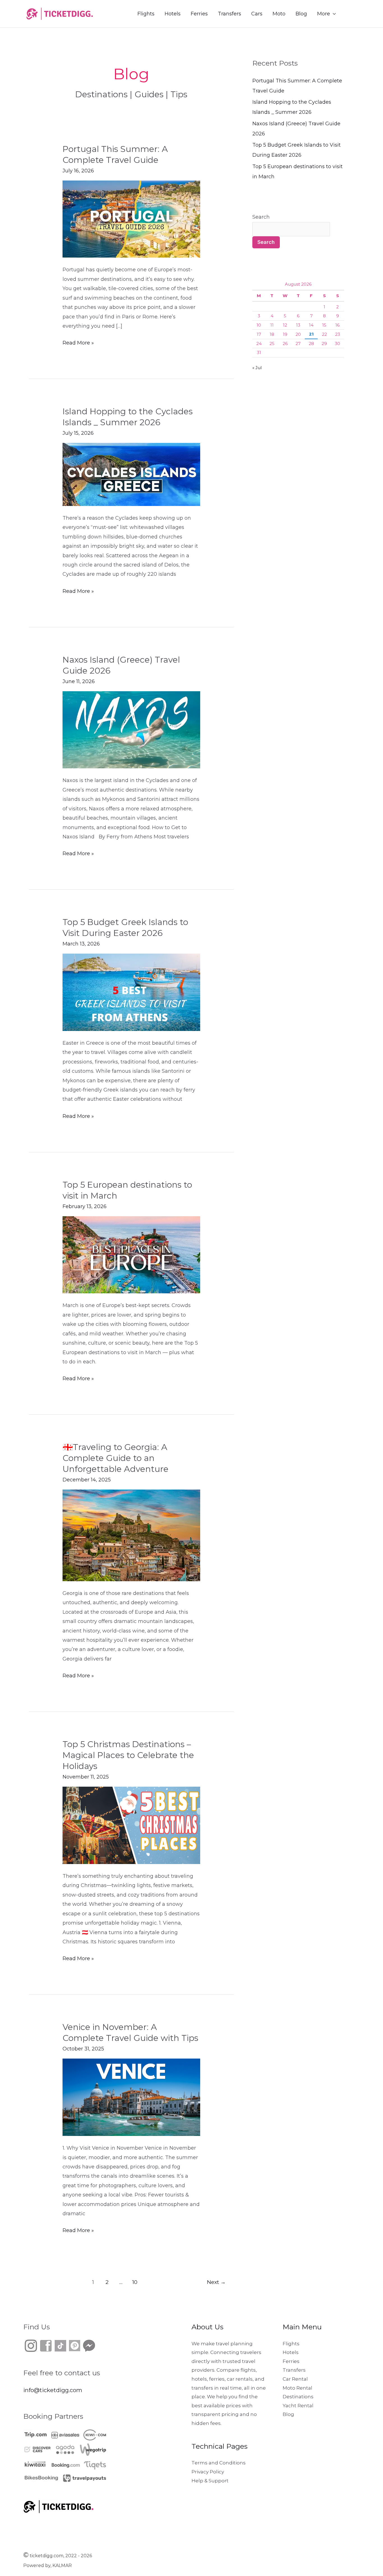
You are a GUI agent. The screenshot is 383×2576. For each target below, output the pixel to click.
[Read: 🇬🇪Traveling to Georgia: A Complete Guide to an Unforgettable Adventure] (131, 1535)
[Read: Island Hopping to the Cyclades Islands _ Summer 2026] (131, 474)
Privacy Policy (208, 2472)
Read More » (78, 342)
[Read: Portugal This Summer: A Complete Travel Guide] (131, 219)
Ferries (199, 14)
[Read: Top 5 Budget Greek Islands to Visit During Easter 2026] (131, 992)
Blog (301, 14)
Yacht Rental (298, 2406)
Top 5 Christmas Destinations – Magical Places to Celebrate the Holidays (128, 1755)
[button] (353, 14)
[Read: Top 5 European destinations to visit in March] (131, 1254)
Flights (146, 14)
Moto (279, 14)
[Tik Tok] (53, 2345)
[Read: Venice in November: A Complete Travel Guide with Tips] (131, 2097)
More (324, 14)
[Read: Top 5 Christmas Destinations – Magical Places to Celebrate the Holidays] (131, 1825)
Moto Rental (297, 2388)
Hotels (173, 14)
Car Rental (295, 2379)
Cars (257, 14)
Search (261, 217)
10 (135, 2282)
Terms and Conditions (219, 2463)
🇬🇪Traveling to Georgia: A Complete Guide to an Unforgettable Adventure (116, 1458)
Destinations (298, 2397)
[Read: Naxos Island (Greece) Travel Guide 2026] (131, 729)
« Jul (257, 368)
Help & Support (210, 2481)
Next (216, 2282)
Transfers (229, 14)
